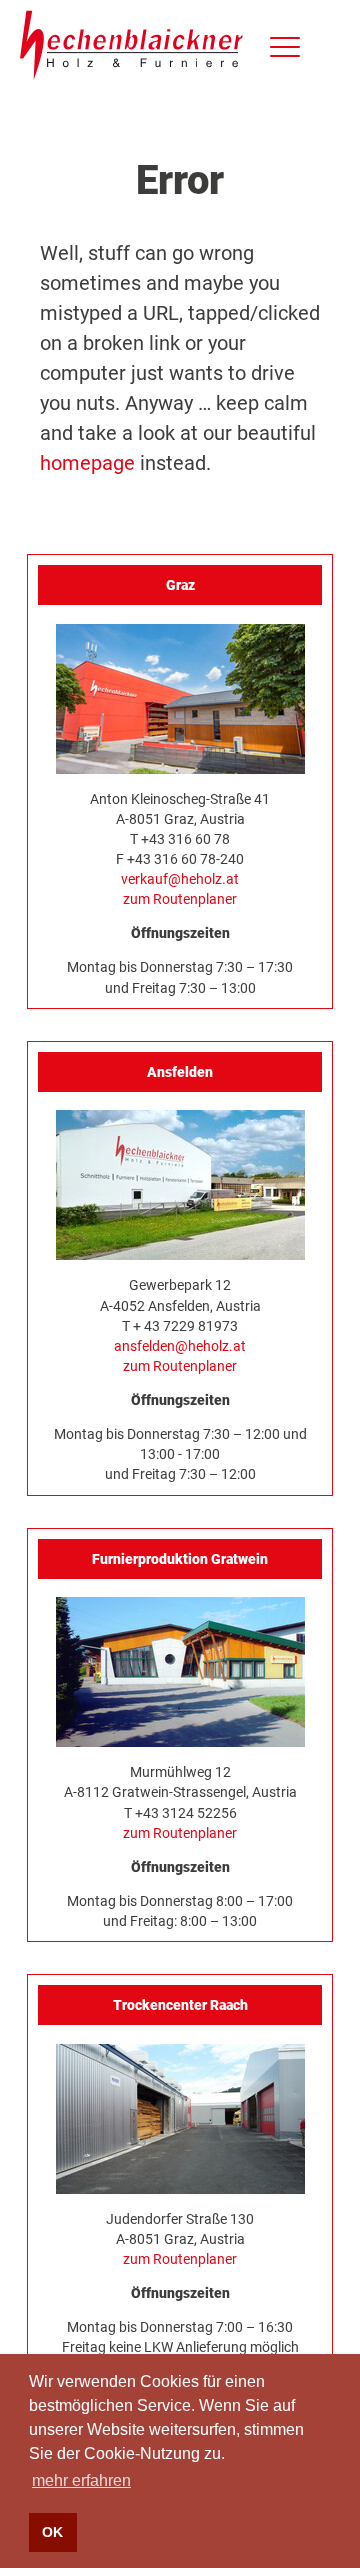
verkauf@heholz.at (180, 879)
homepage (87, 463)
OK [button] (52, 2532)
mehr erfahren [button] (81, 2480)
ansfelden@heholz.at (180, 1346)
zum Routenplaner (180, 899)
